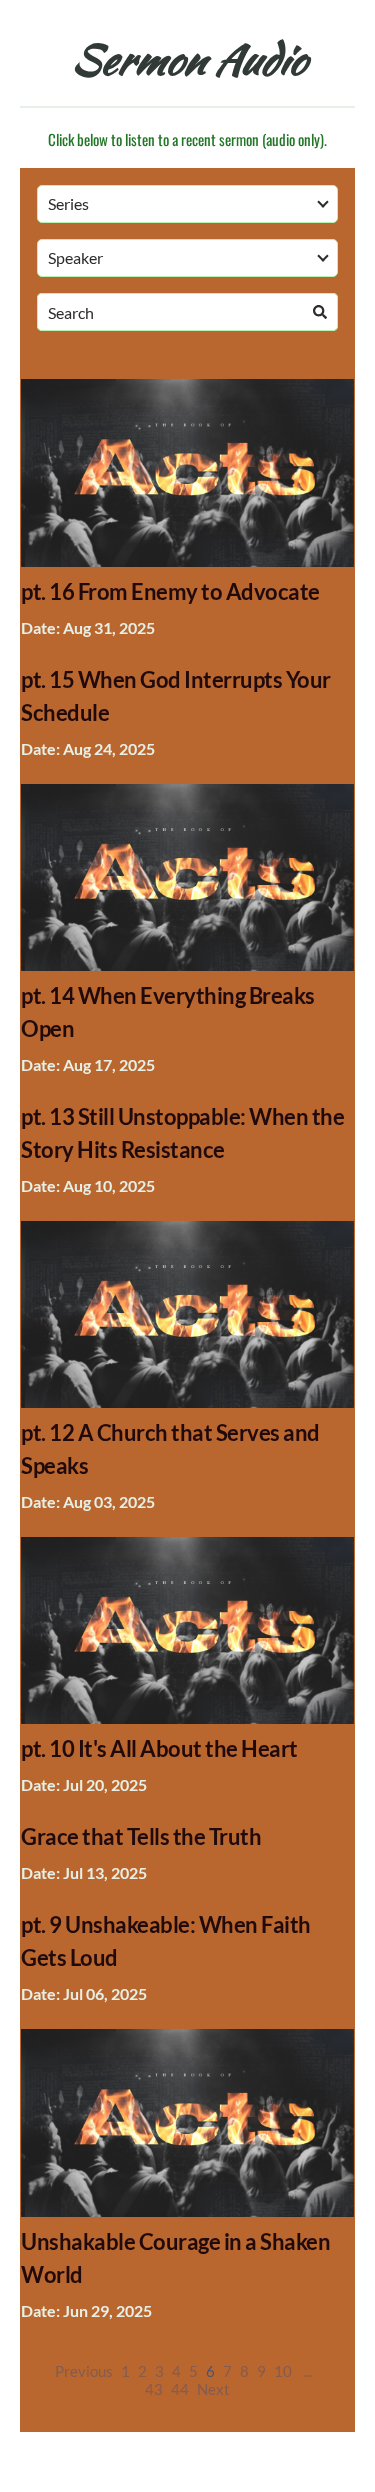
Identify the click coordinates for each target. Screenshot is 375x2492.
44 (180, 2389)
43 (154, 2389)
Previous (84, 2371)
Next (213, 2389)
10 (283, 2371)
